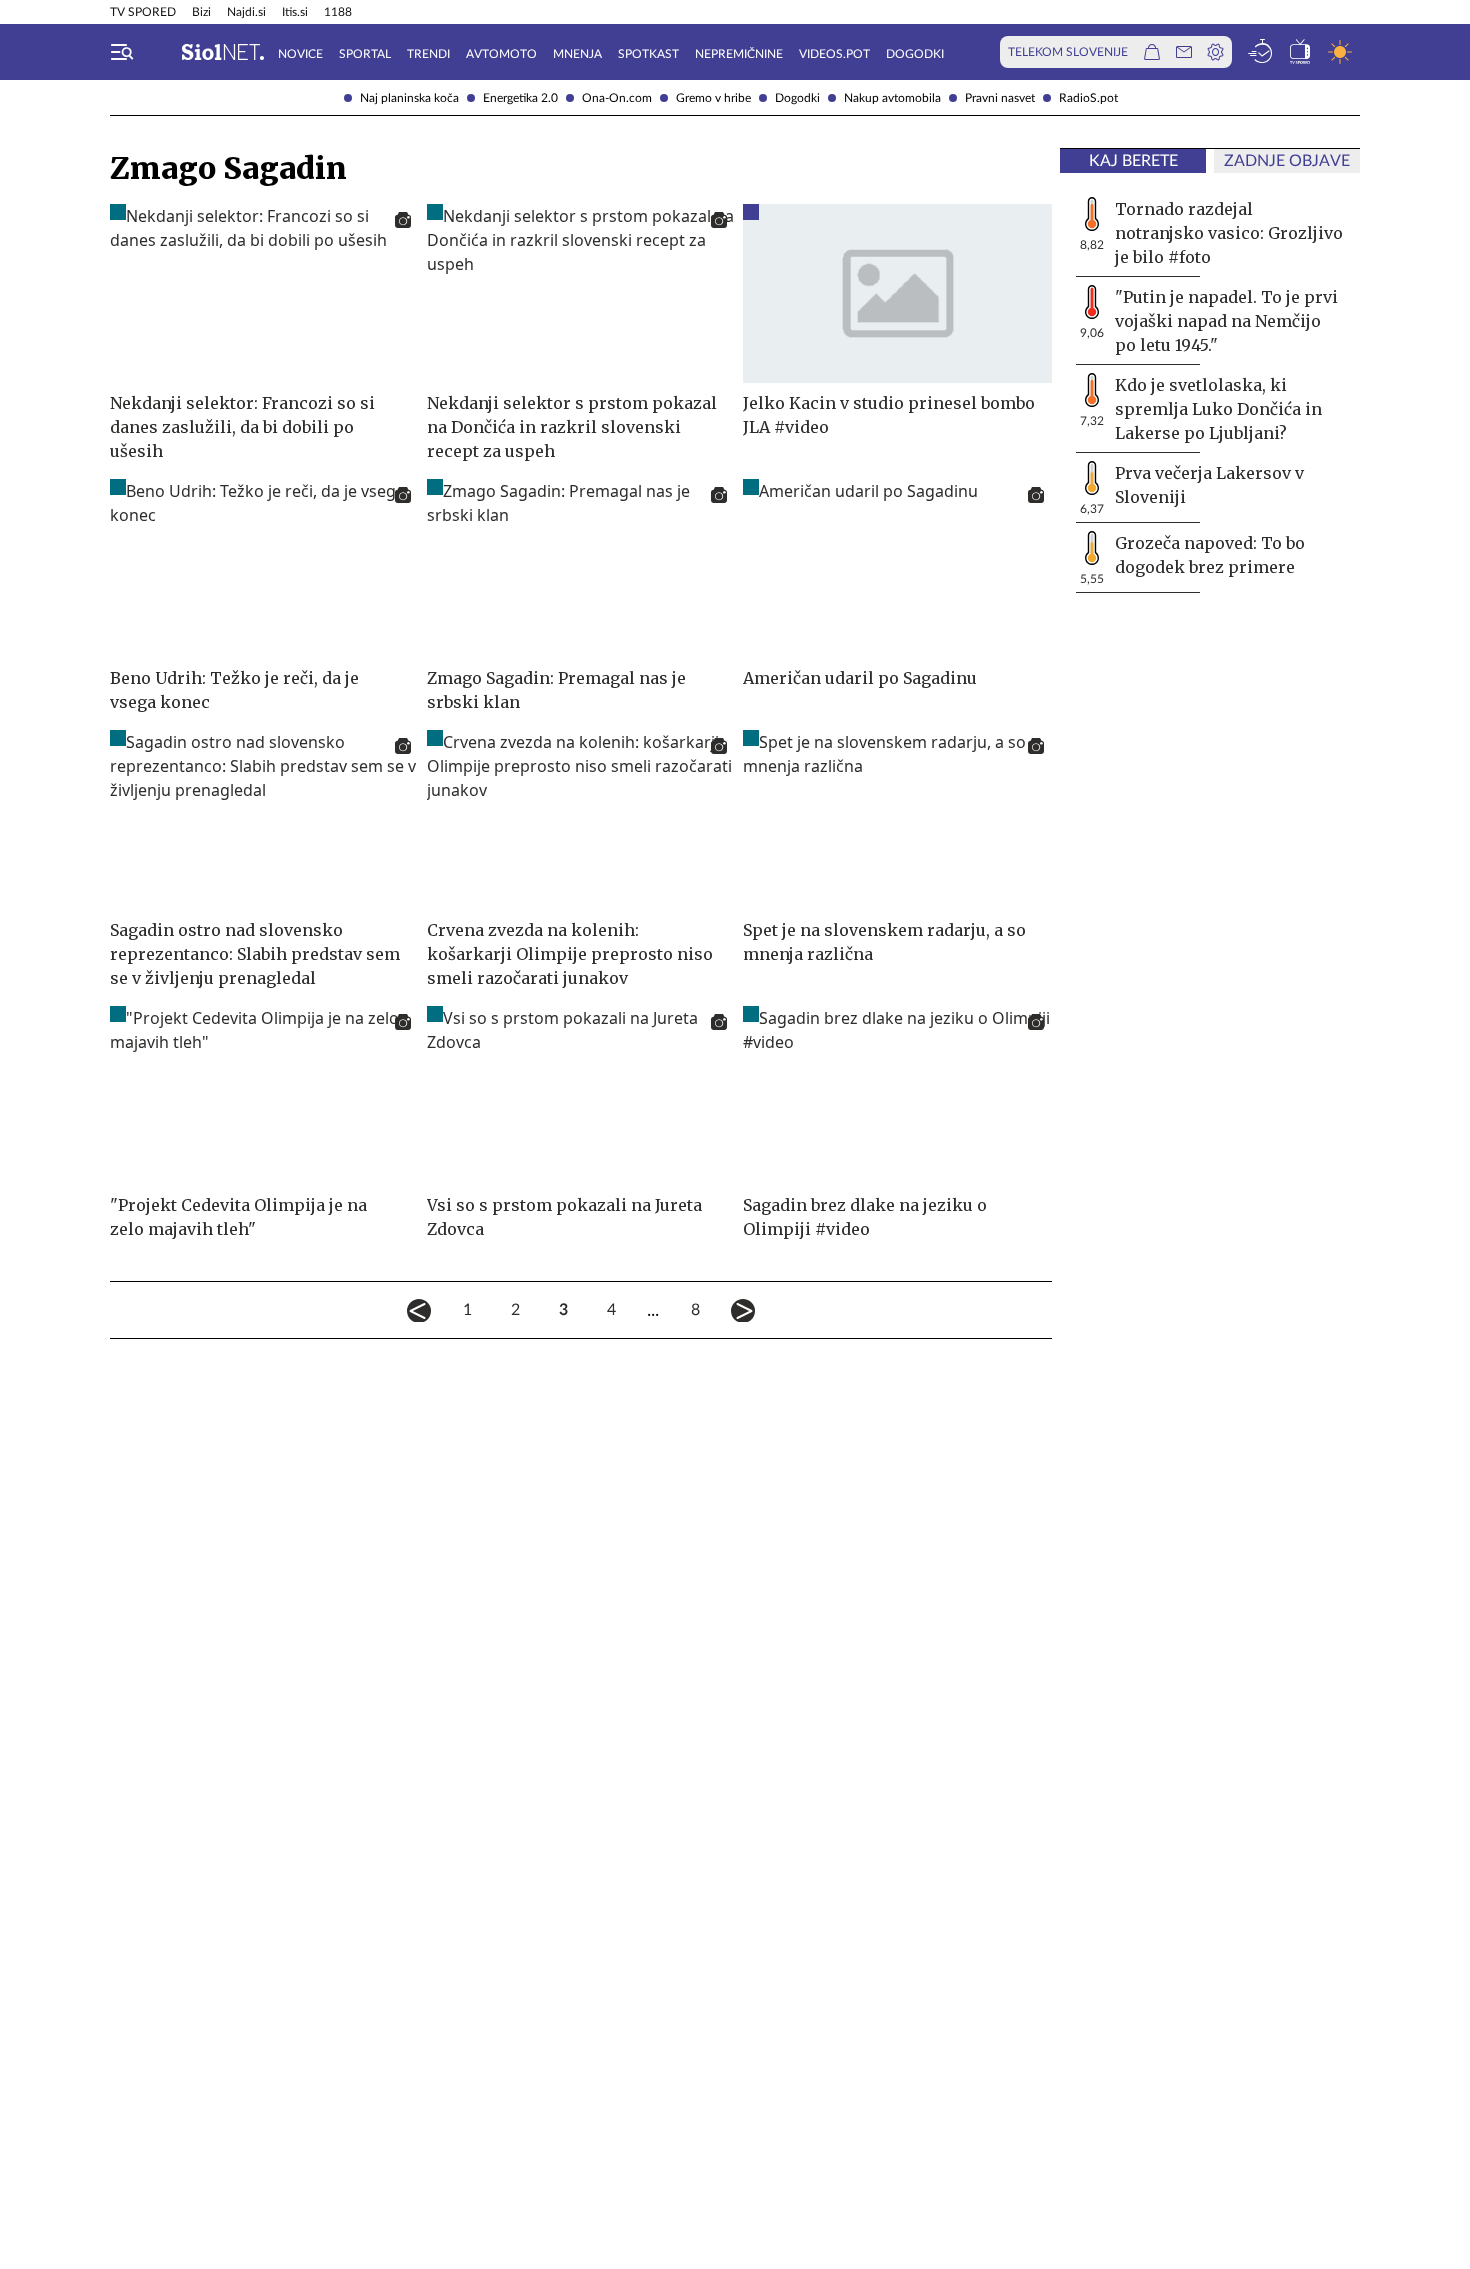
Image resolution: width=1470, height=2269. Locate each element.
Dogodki (797, 98)
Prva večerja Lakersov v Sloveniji (1209, 485)
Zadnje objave (1287, 161)
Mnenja (577, 54)
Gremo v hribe (713, 98)
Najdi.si (246, 12)
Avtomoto (501, 54)
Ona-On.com (617, 98)
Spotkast (648, 54)
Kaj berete (1133, 161)
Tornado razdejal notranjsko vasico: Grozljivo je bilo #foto (1229, 233)
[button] (122, 52)
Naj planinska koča (409, 98)
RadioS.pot (1088, 98)
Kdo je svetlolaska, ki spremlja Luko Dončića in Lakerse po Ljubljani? (1218, 409)
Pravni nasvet (1000, 98)
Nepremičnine (739, 54)
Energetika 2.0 (520, 98)
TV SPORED (143, 12)
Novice (300, 54)
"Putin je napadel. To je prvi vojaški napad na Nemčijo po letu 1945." (1226, 321)
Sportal (365, 54)
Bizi (201, 12)
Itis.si (295, 12)
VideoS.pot (834, 54)
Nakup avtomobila (892, 98)
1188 (338, 12)
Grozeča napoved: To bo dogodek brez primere (1210, 555)
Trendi (428, 54)
